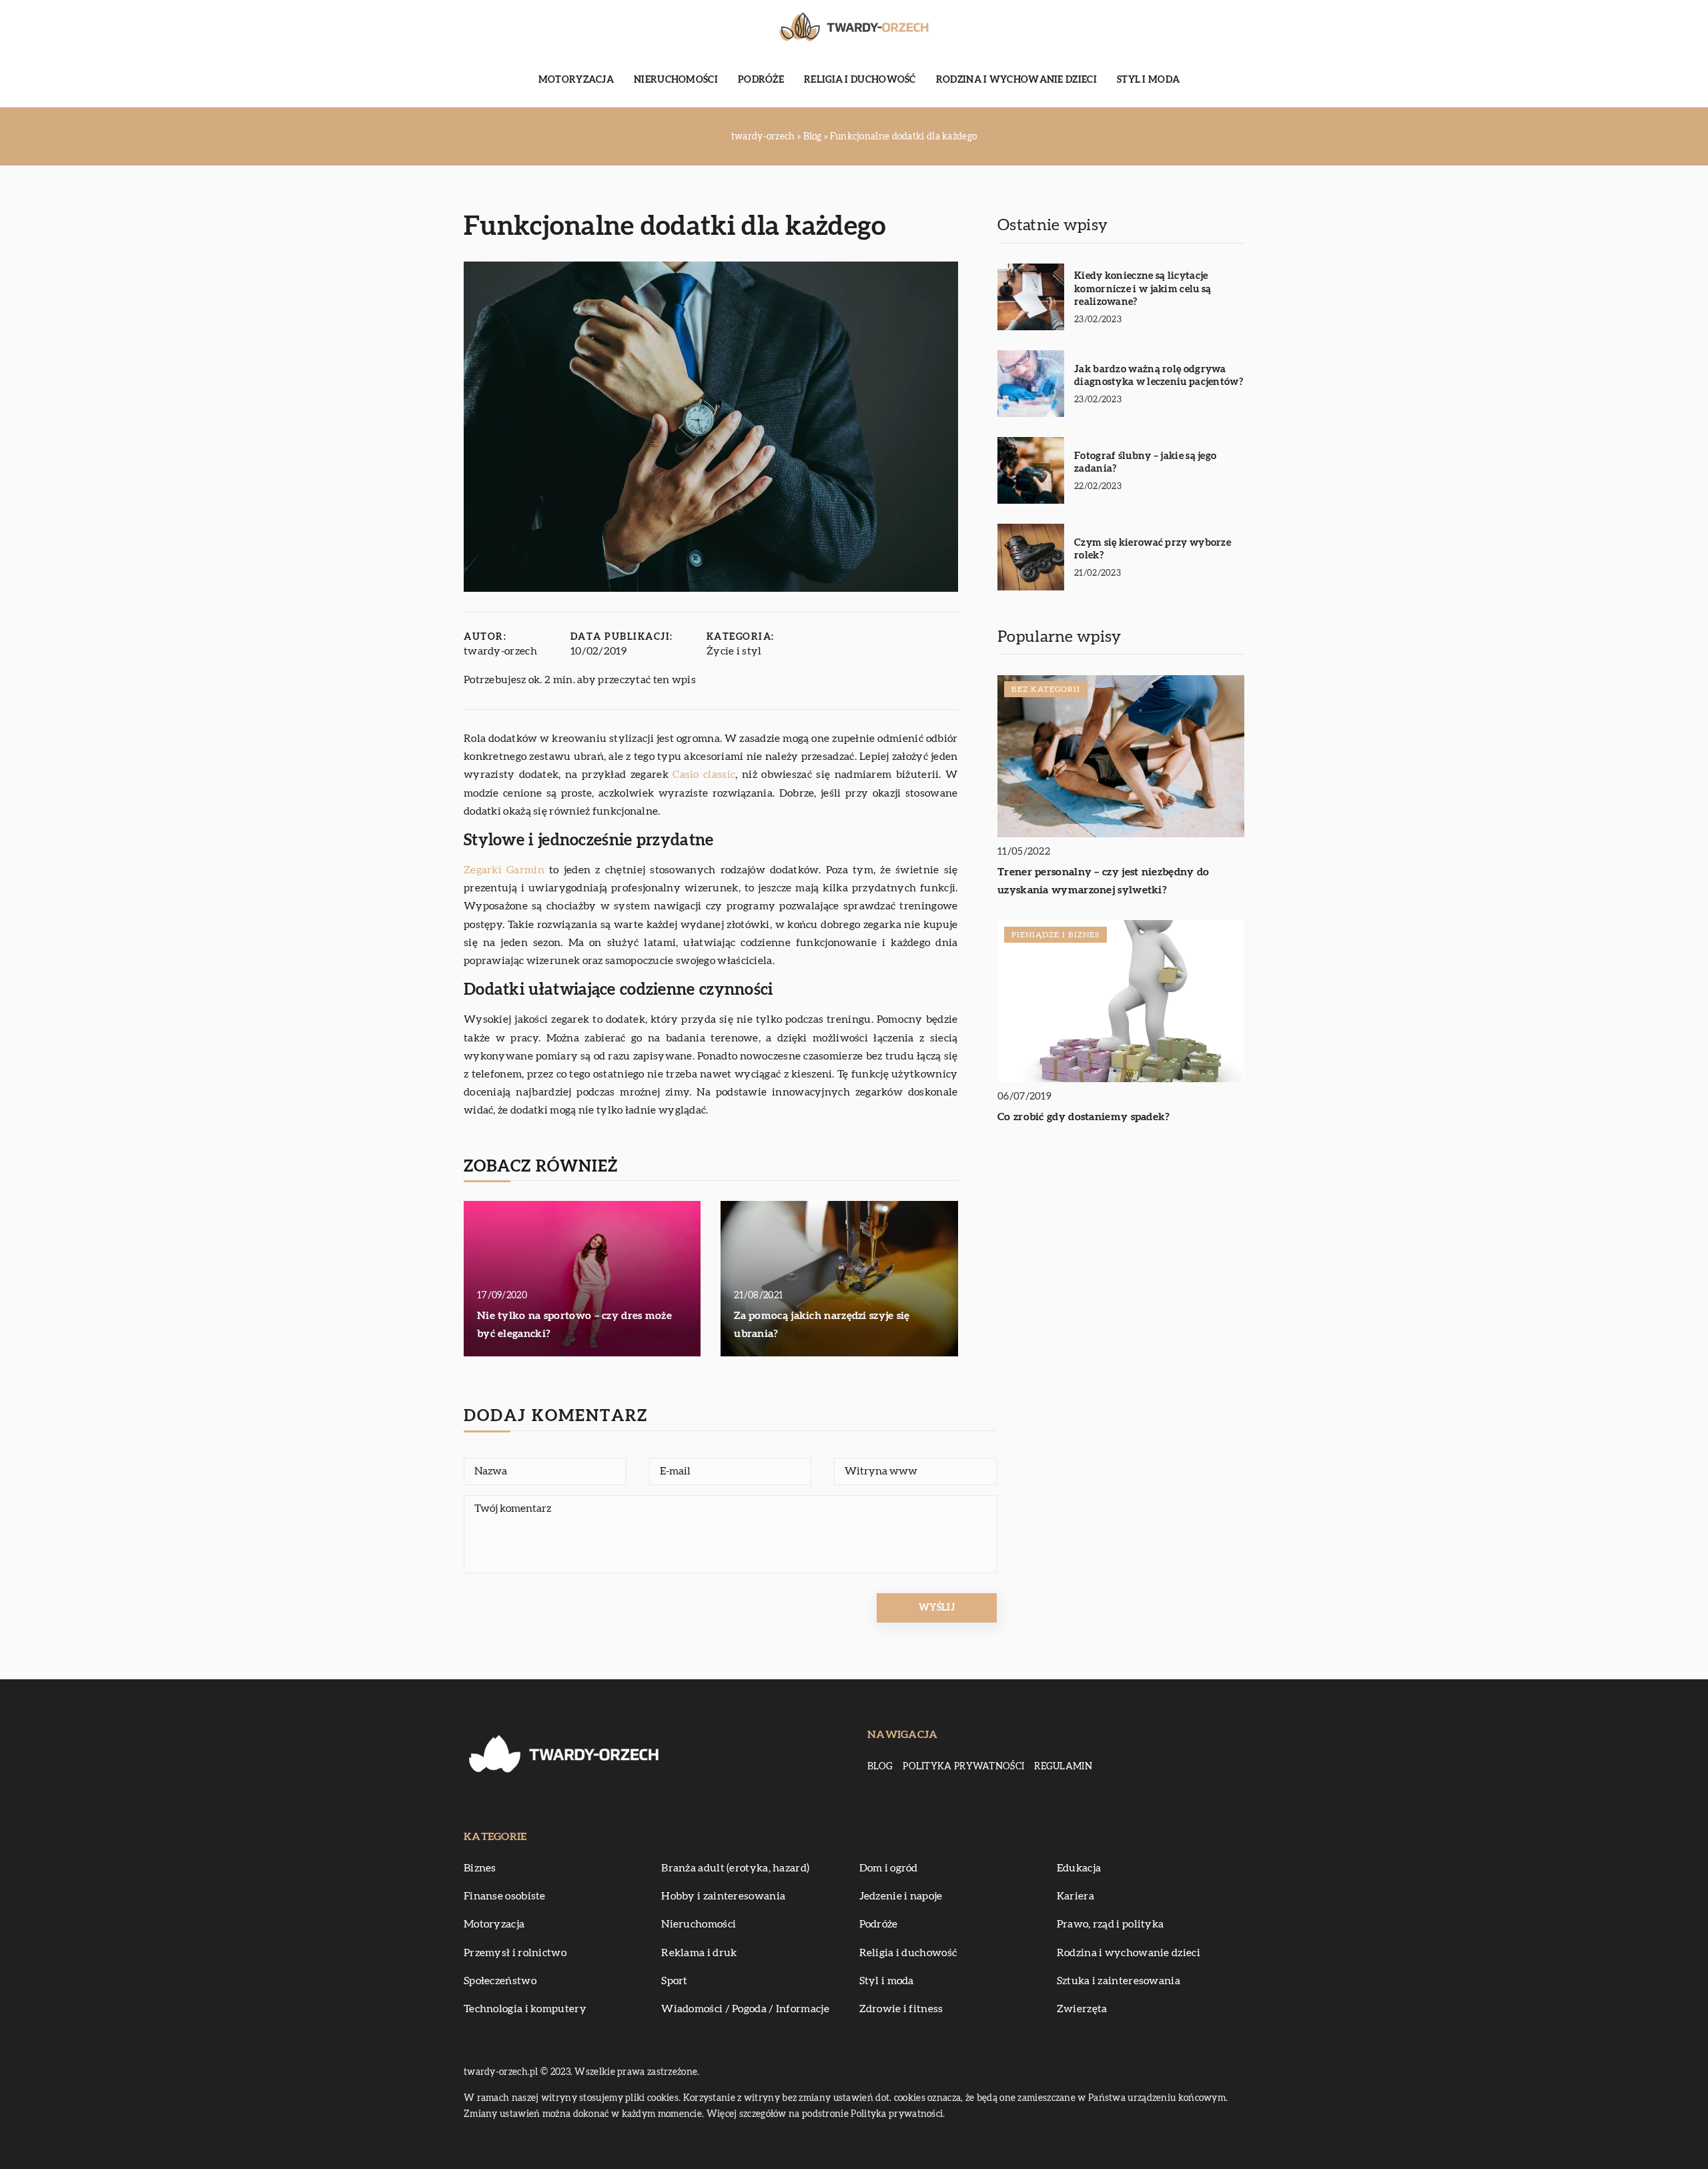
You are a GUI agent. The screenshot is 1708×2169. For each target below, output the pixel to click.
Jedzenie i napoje (901, 1896)
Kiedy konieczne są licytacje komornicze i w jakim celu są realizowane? (1143, 289)
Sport (675, 1981)
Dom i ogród (889, 1868)
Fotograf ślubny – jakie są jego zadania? (1145, 463)
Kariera (1076, 1896)
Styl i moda (1148, 80)
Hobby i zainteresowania (723, 1896)
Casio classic (704, 775)
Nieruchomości (676, 80)
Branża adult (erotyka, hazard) (735, 1868)
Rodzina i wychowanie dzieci (1016, 80)
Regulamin (1063, 1767)
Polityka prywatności (963, 1767)
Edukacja (1079, 1868)
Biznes (480, 1868)
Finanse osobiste (505, 1896)
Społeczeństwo (500, 1981)
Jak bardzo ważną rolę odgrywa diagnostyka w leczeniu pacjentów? (1159, 376)
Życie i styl (734, 651)
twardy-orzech (500, 651)
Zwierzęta (1082, 2009)
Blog (880, 1767)
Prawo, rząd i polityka (1111, 1924)
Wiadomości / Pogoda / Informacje (745, 2009)
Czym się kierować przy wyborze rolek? (1153, 549)
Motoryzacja (576, 80)
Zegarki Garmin (504, 870)
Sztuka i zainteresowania (1119, 1981)
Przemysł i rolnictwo (515, 1953)
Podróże (761, 80)
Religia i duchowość (860, 80)
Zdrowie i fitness (901, 2009)
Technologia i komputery (525, 2009)
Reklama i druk (699, 1953)
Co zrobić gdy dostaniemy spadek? (1084, 1118)
